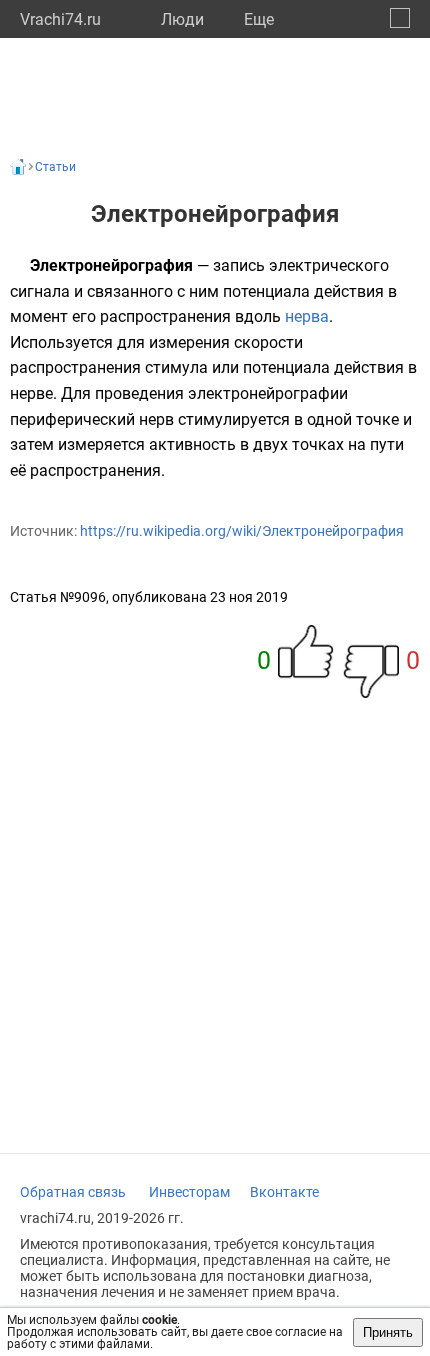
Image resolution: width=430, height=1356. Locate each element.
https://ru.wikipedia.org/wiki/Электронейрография (242, 531)
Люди (182, 19)
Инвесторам (189, 1192)
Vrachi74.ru (60, 19)
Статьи (55, 167)
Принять (388, 1332)
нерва (307, 316)
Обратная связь (73, 1192)
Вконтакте (284, 1192)
